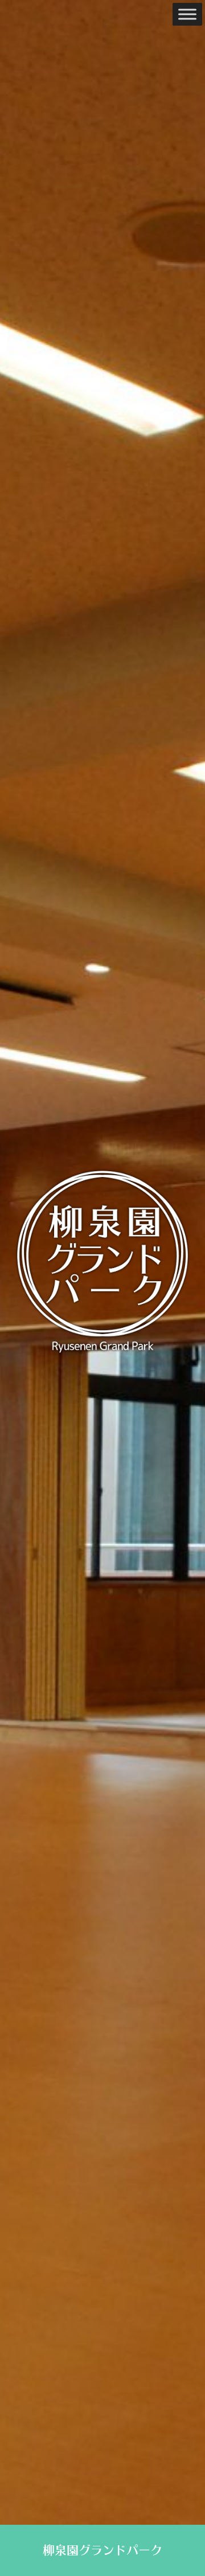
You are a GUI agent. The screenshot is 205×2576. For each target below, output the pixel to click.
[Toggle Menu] (187, 14)
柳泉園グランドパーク (102, 2550)
